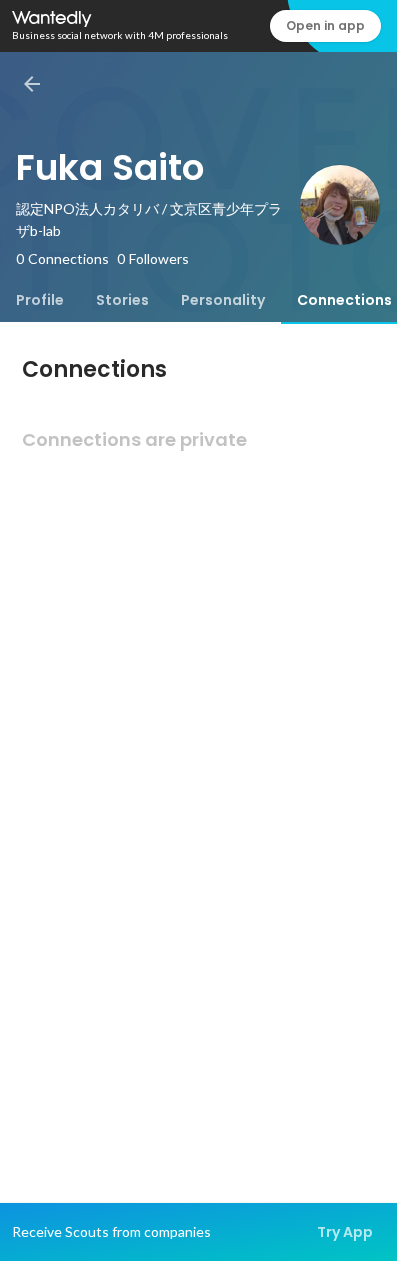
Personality (223, 300)
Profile (40, 300)
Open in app (325, 25)
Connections (344, 300)
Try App (345, 1232)
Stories (122, 300)
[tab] (40, 300)
